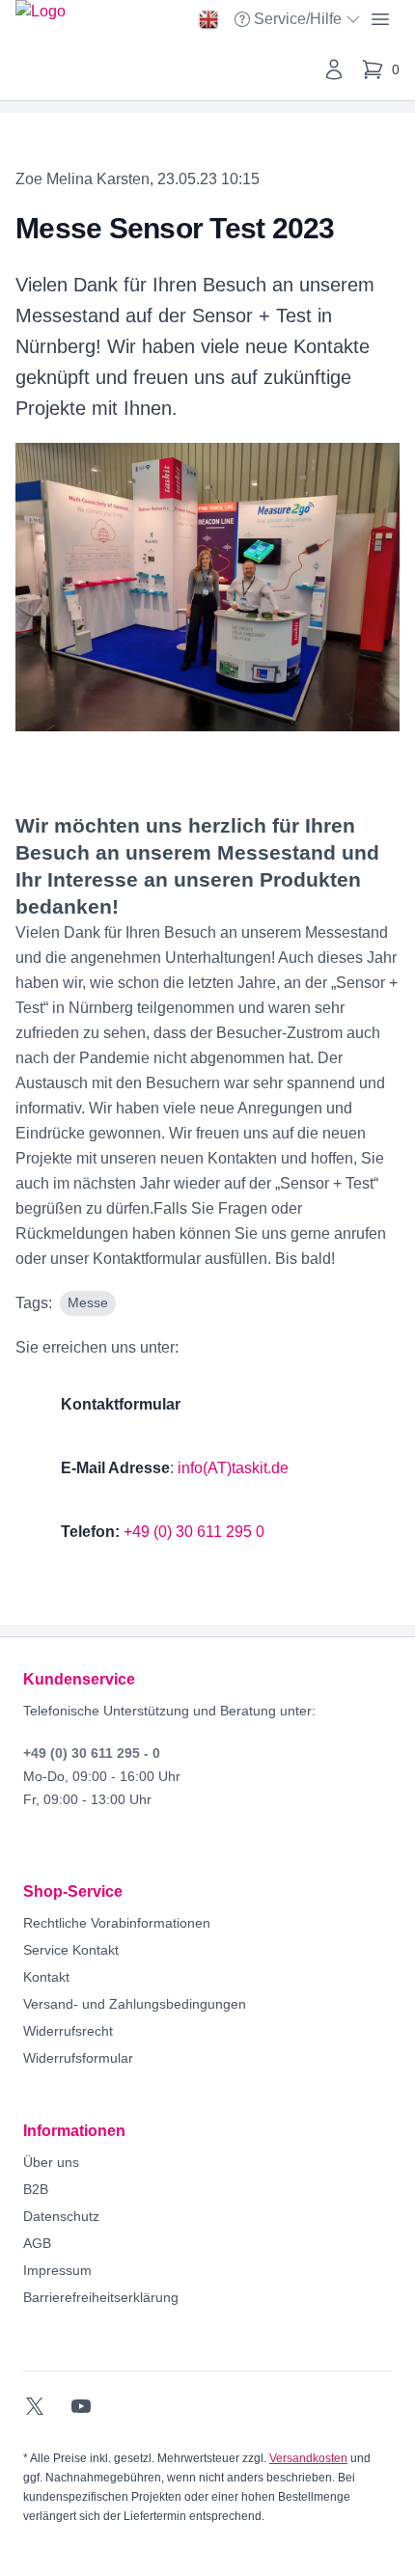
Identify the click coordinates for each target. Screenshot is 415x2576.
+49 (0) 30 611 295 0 (194, 1532)
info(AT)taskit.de (233, 1468)
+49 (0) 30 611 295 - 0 (92, 1753)
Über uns (51, 2162)
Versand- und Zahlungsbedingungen (135, 2004)
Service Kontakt (71, 1950)
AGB (37, 2243)
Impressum (57, 2270)
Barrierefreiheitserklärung (101, 2297)
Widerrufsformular (78, 2058)
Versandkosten (308, 2458)
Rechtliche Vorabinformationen (117, 1923)
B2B (36, 2189)
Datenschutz (61, 2216)
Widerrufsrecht (68, 2031)
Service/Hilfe (300, 21)
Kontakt (46, 1977)
